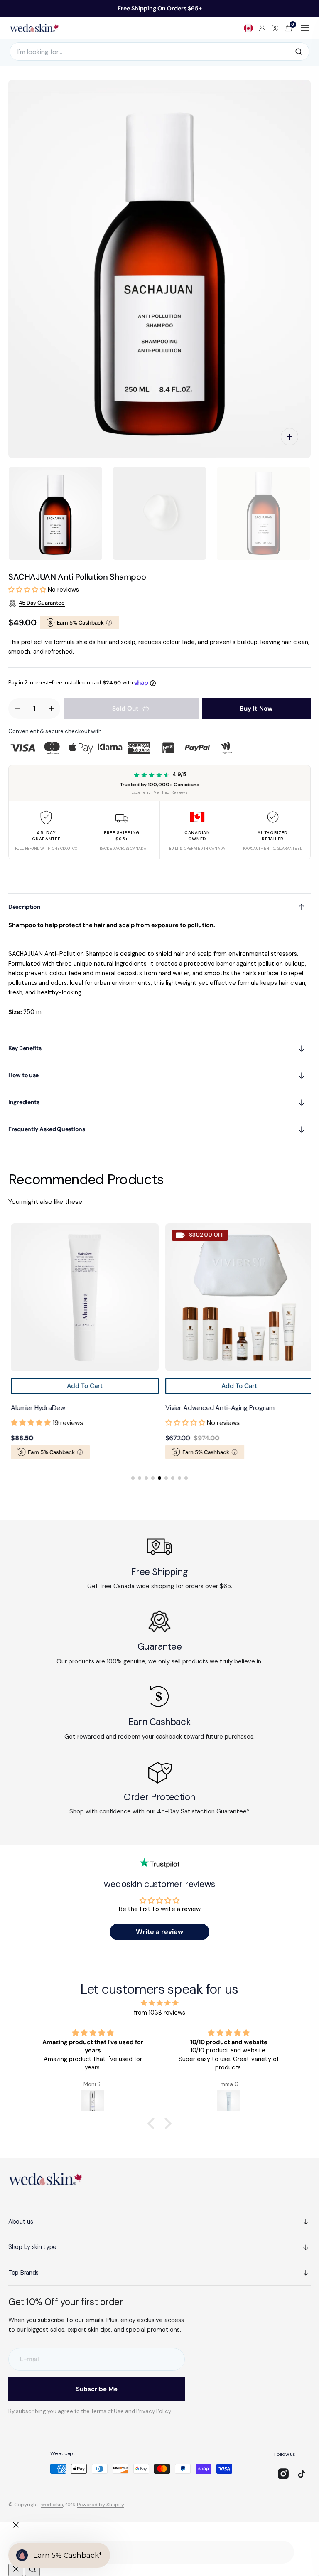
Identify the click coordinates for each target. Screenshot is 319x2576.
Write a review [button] (159, 1932)
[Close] (16, 2525)
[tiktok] (302, 2474)
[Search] (299, 52)
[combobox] (151, 2552)
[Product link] (82, 1297)
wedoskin (52, 2505)
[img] (159, 2003)
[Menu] (305, 28)
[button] (262, 28)
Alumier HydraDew (35, 1408)
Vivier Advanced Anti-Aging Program (217, 1408)
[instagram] (283, 2474)
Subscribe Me (97, 2389)
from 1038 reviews (159, 2013)
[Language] (248, 28)
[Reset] (16, 2570)
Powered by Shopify (101, 2505)
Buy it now (256, 709)
